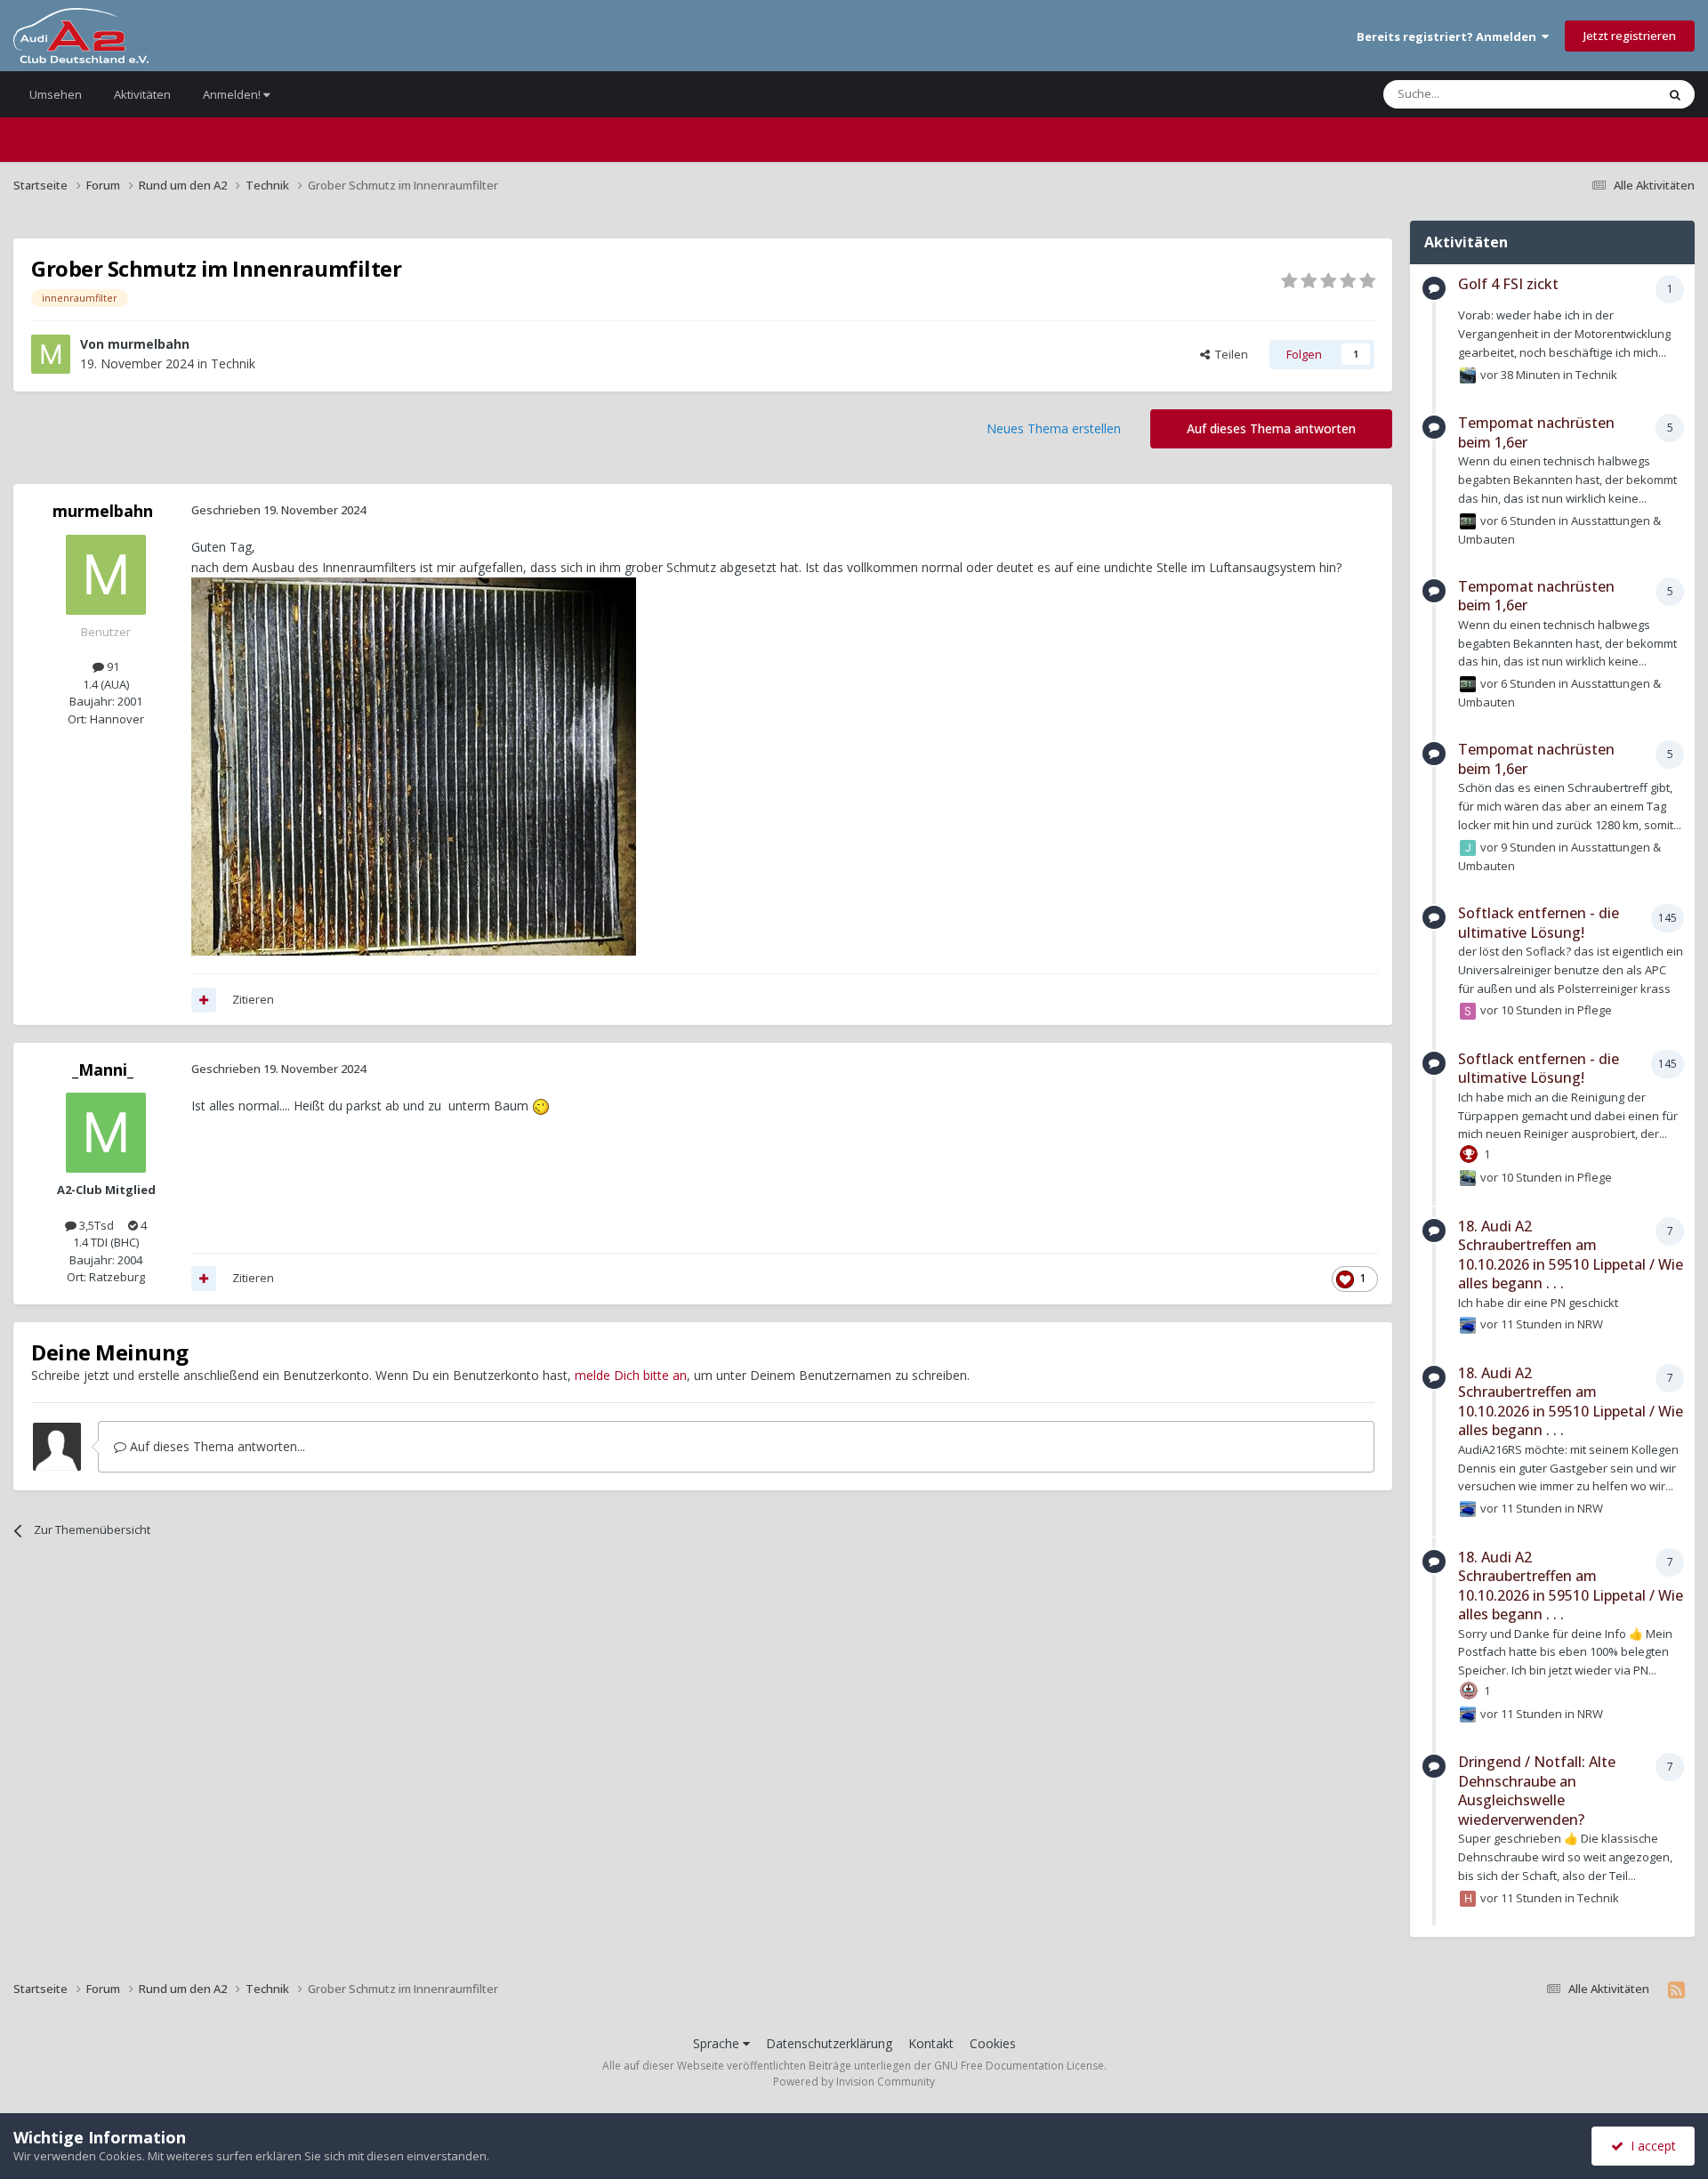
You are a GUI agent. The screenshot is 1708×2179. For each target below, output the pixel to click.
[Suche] (1675, 94)
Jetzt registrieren (1630, 36)
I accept (1650, 2146)
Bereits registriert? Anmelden (1449, 36)
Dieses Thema (1596, 94)
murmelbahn (149, 344)
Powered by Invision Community (854, 2082)
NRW (1590, 1324)
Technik (233, 363)
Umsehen (56, 94)
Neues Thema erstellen (1054, 428)
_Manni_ (103, 1069)
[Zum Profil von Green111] (1468, 375)
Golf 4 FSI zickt (1508, 284)
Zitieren (253, 999)
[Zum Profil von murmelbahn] (51, 354)
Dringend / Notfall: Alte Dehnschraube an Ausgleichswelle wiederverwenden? (1537, 1791)
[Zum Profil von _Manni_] (106, 1133)
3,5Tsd (95, 1225)
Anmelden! (233, 94)
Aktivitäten (142, 94)
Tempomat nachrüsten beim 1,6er (1536, 432)
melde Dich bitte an (631, 1375)
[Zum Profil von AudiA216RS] (1468, 1325)
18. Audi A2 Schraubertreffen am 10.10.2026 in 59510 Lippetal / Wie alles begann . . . (1571, 1255)
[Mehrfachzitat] (204, 1000)
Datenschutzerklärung (829, 2043)
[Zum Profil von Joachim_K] (1468, 848)
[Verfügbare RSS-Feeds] (1676, 1989)
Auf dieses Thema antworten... (216, 1446)
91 (112, 666)
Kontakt (931, 2043)
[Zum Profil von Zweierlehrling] (1468, 1178)
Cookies (993, 2043)
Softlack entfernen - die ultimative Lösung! (1539, 923)
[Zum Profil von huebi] (1468, 1899)
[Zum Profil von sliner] (1468, 1011)
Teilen (1229, 354)
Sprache (718, 2043)
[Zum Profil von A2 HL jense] (1468, 521)
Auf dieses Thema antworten (1271, 428)
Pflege (1595, 1010)
